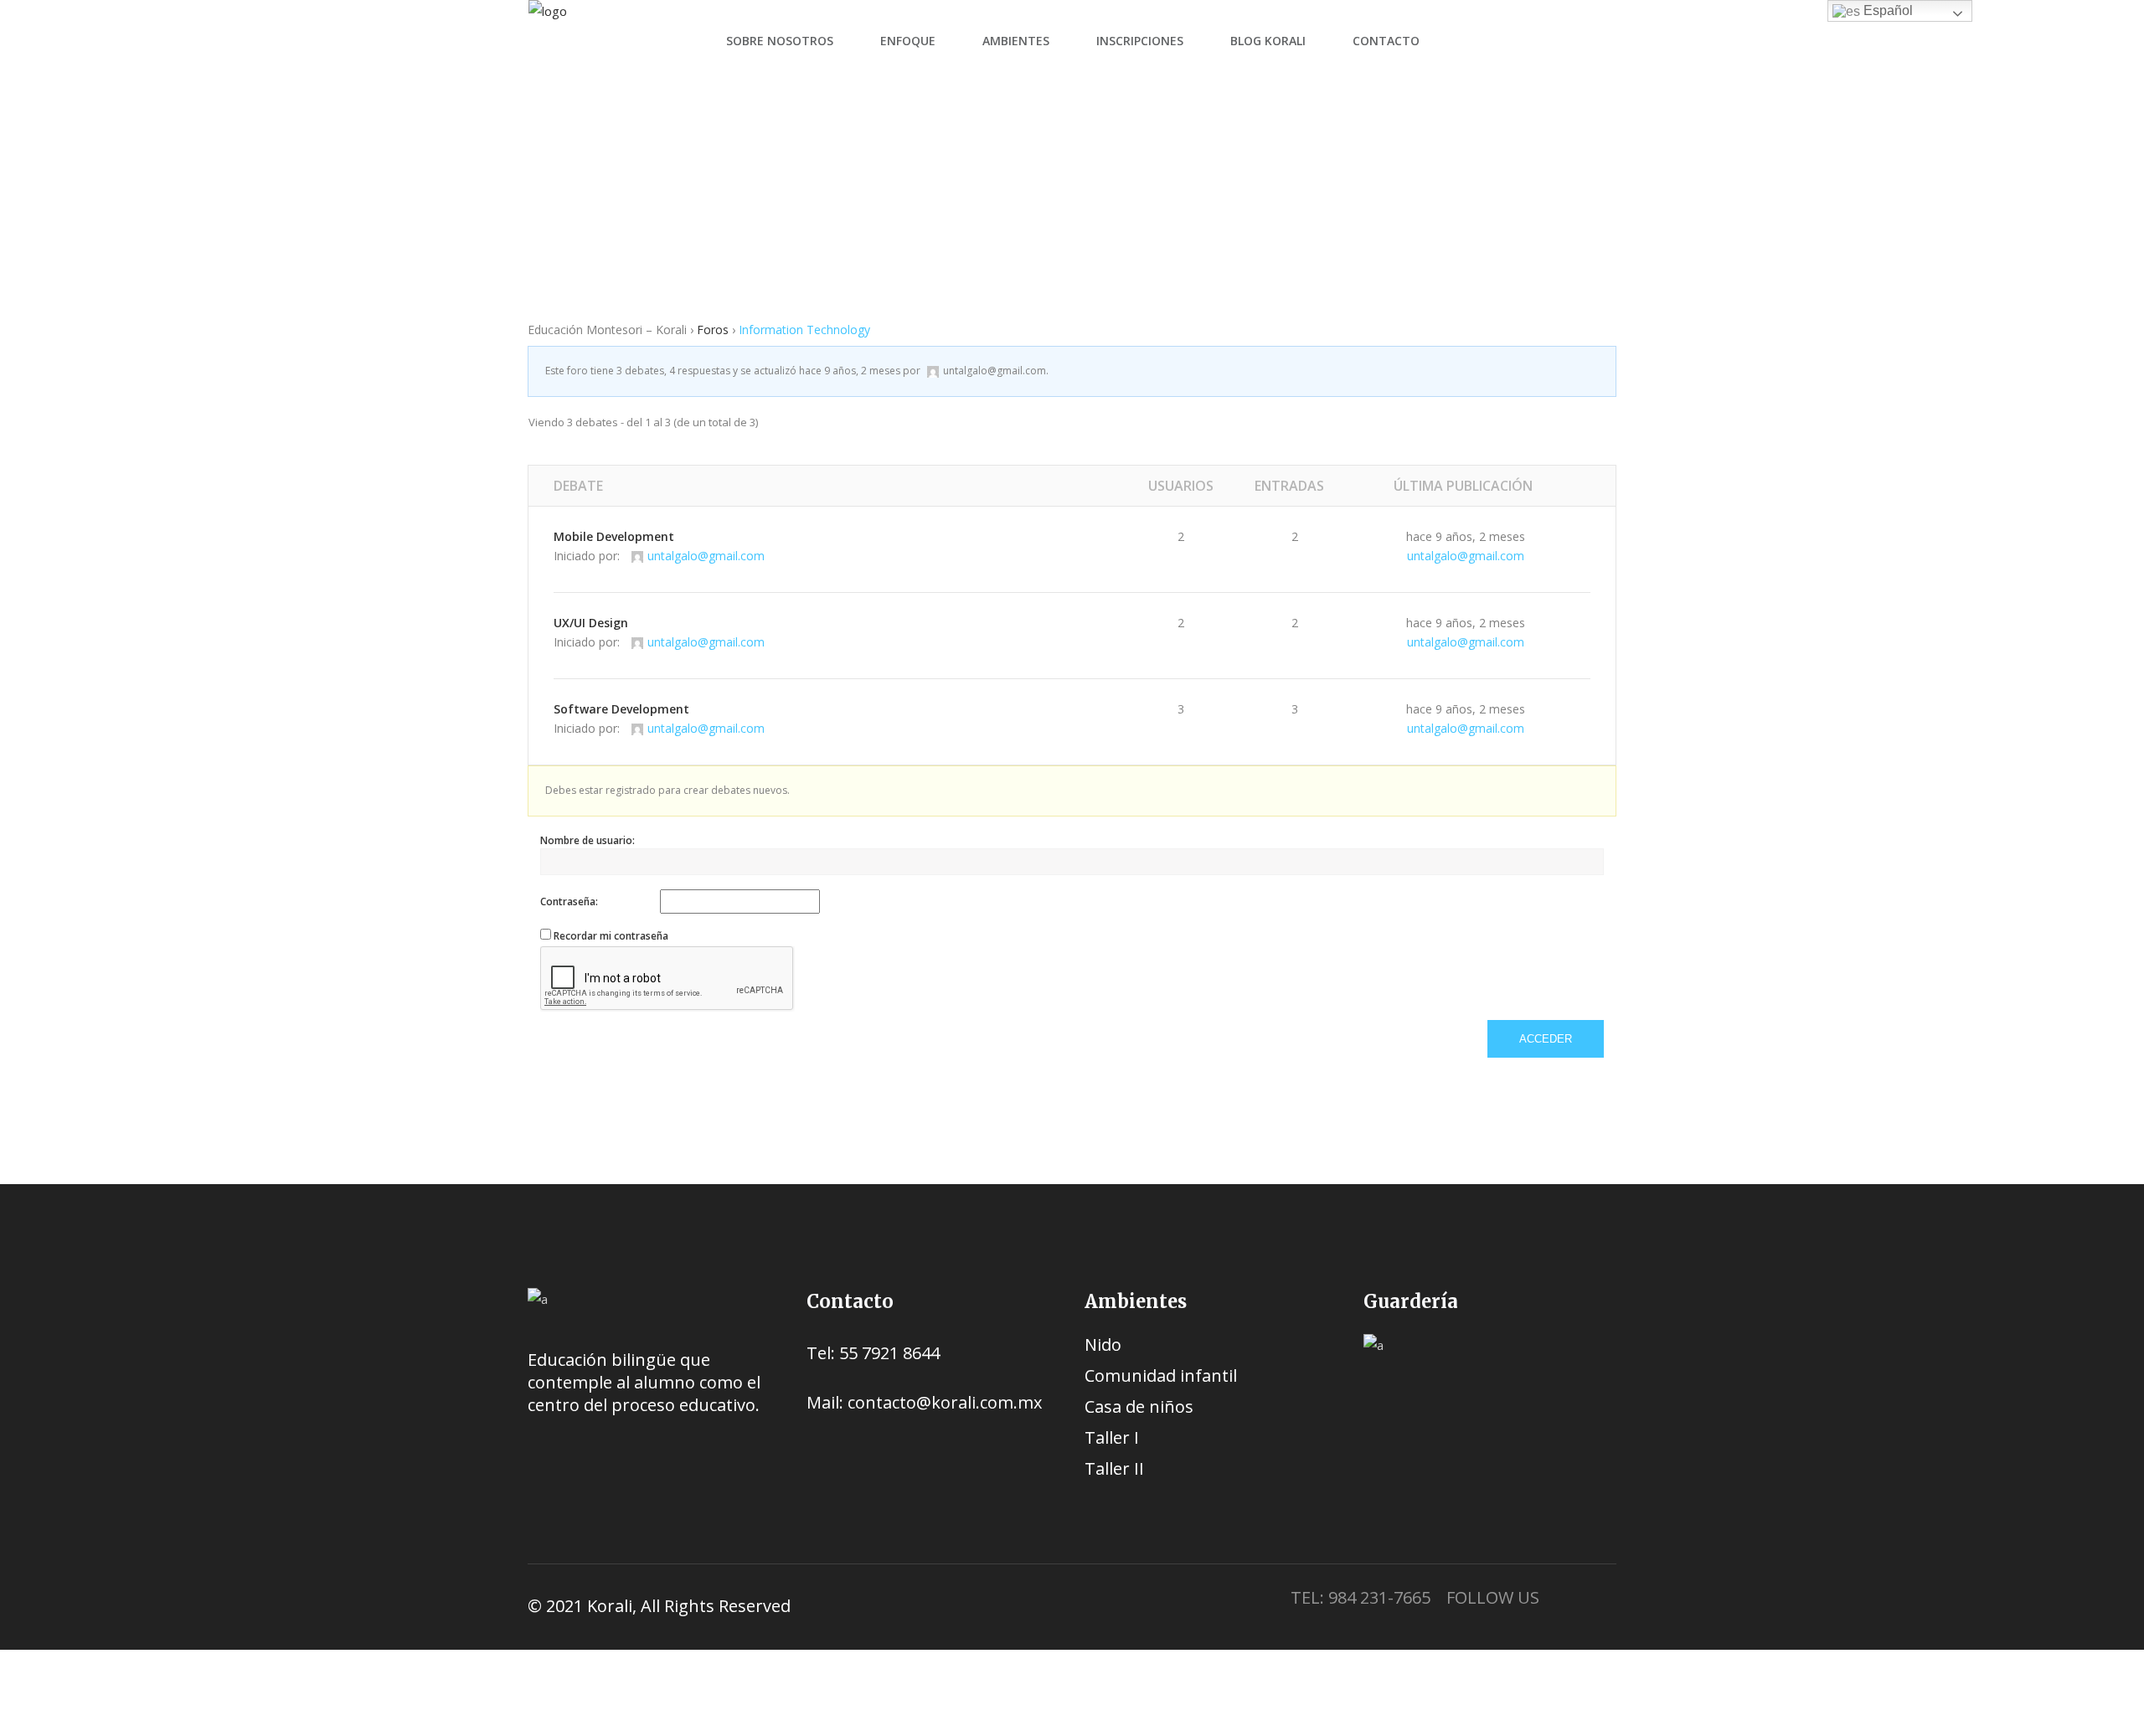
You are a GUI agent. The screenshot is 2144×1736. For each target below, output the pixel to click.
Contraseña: (569, 901)
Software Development (621, 709)
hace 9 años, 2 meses (850, 371)
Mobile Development (614, 536)
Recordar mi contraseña (611, 936)
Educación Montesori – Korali (611, 209)
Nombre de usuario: (588, 840)
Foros (735, 209)
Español (1886, 10)
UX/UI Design (591, 623)
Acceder (1546, 1039)
